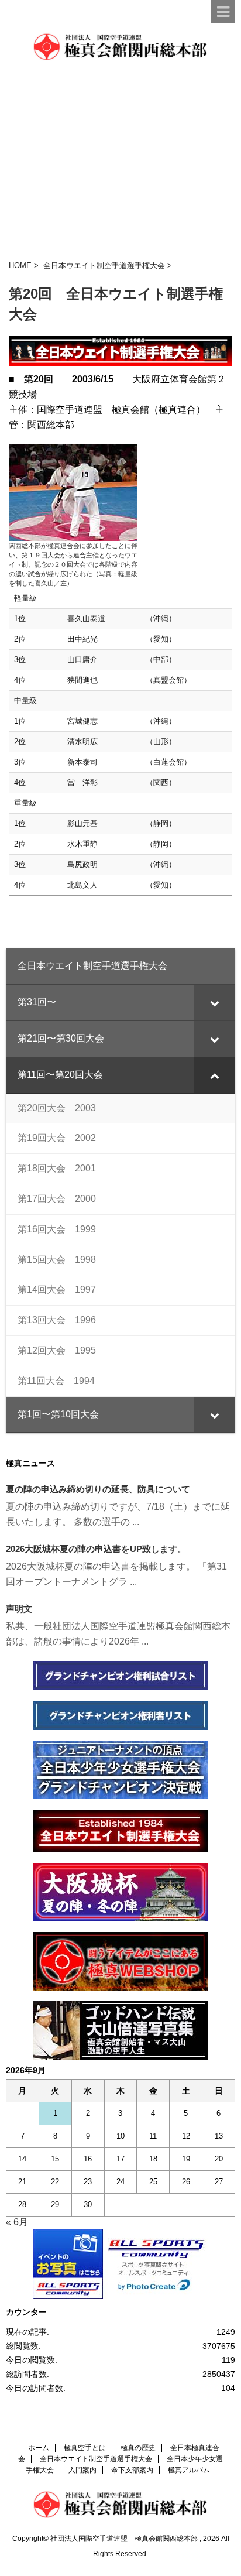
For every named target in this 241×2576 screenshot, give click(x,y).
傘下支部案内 (132, 2470)
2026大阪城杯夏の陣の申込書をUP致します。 (96, 1549)
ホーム (39, 2448)
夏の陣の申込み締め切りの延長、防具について (98, 1489)
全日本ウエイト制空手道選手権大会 (104, 266)
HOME (20, 266)
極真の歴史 (138, 2448)
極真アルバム (189, 2470)
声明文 (19, 1609)
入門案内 (82, 2470)
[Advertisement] (120, 161)
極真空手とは (85, 2448)
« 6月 (17, 2222)
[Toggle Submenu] (215, 1003)
